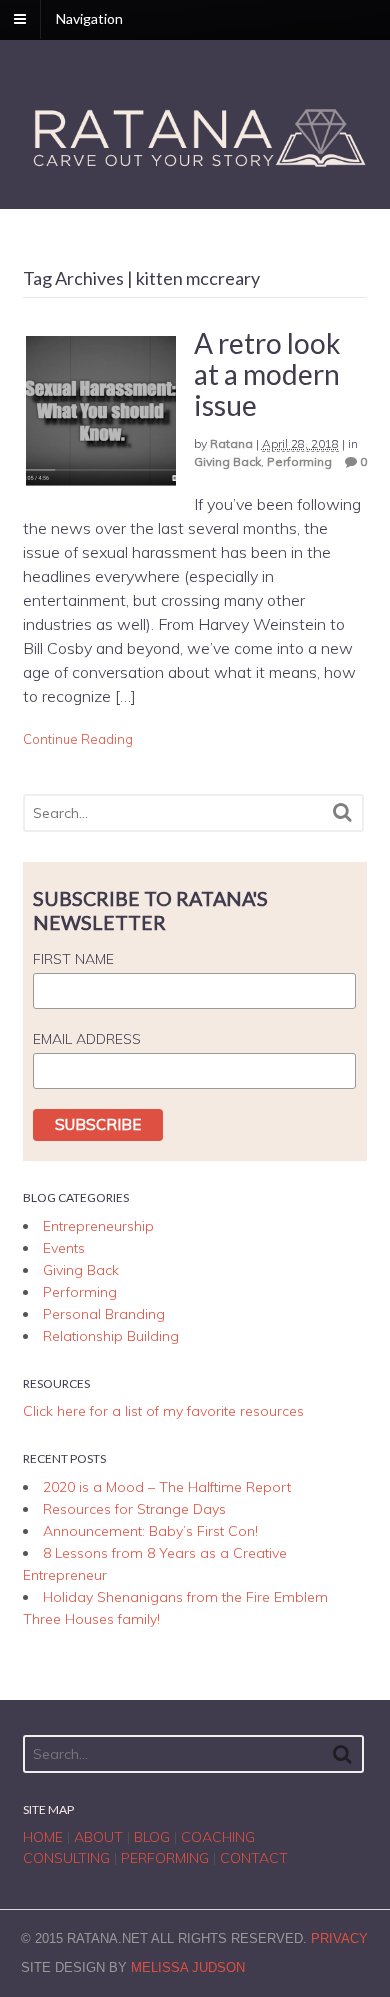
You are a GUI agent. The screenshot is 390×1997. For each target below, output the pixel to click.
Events (64, 1248)
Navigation (89, 18)
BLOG (152, 1837)
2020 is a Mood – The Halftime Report (167, 1487)
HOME (43, 1837)
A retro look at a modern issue (267, 374)
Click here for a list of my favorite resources (163, 1411)
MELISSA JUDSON (188, 1967)
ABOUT (98, 1837)
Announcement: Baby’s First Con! (150, 1531)
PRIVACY (339, 1938)
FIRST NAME (73, 959)
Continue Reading (78, 739)
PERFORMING (165, 1858)
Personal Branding (104, 1314)
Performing (299, 461)
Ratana (231, 443)
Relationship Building (111, 1336)
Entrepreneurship (98, 1226)
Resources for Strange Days (134, 1509)
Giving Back (227, 461)
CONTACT (254, 1858)
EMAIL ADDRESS (87, 1039)
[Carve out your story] (195, 168)
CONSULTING (66, 1858)
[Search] (342, 812)
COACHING (218, 1837)
